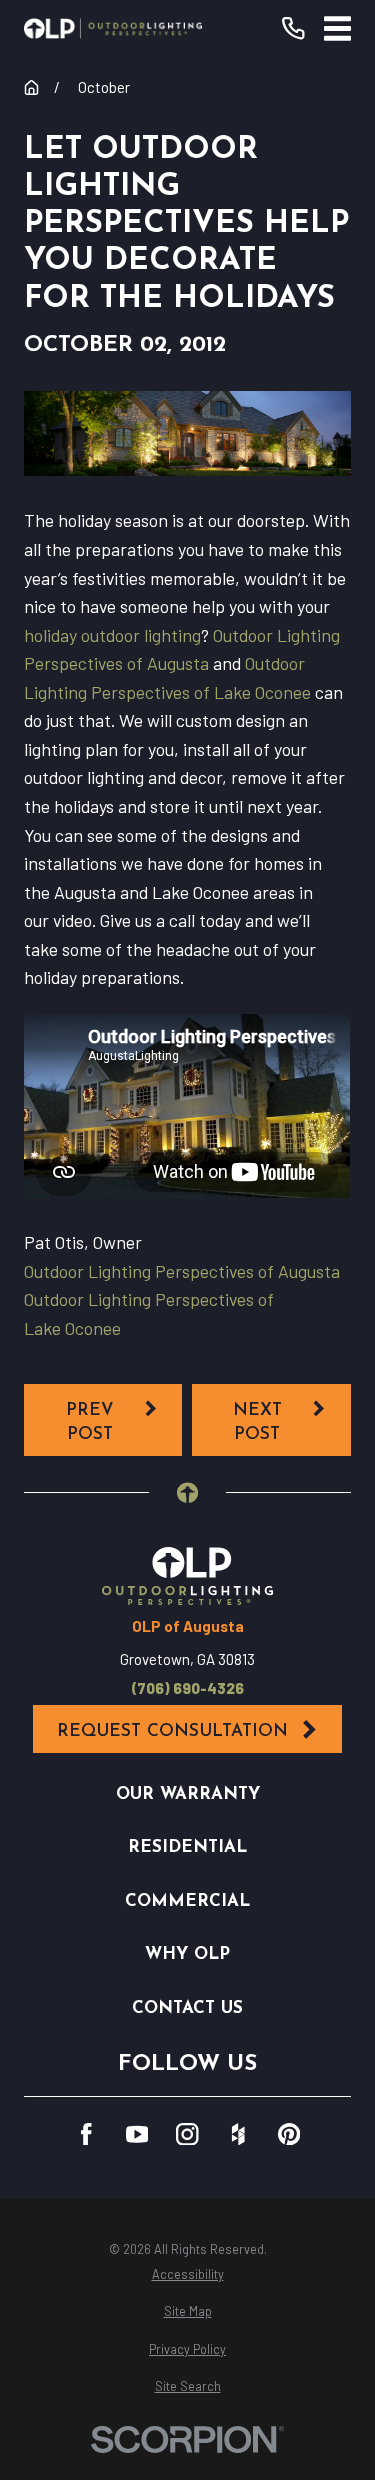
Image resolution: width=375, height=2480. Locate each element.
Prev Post (90, 1422)
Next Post (257, 1422)
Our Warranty (188, 1794)
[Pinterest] (289, 2134)
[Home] (113, 28)
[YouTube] (137, 2134)
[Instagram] (187, 2134)
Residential (187, 1847)
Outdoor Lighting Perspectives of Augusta (182, 1271)
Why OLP (187, 1954)
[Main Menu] (337, 28)
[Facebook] (86, 2134)
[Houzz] (238, 2134)
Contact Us (187, 2008)
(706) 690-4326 (188, 1688)
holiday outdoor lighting (112, 635)
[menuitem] (187, 2274)
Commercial (187, 1901)
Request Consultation (172, 1731)
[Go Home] (31, 87)
